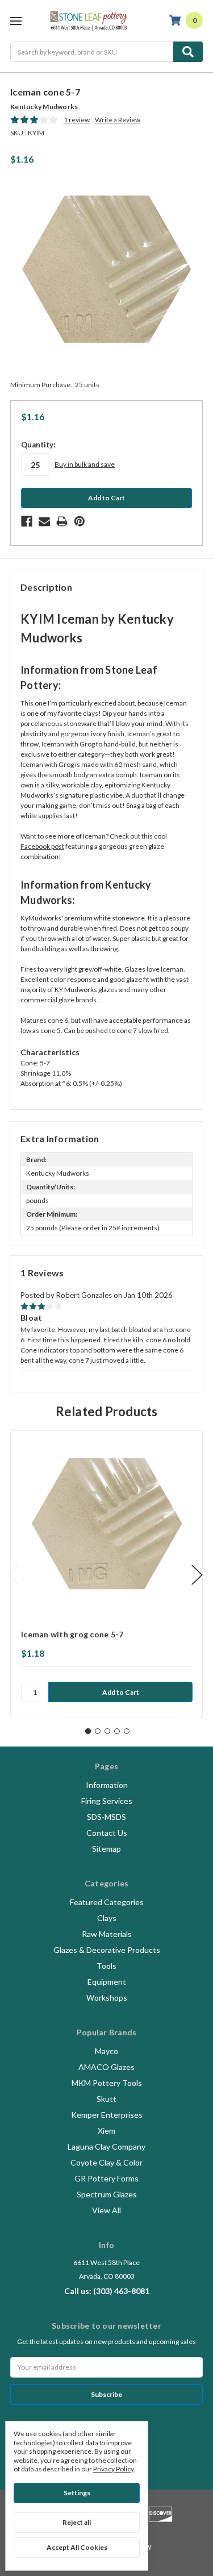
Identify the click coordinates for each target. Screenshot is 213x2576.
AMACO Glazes (106, 2067)
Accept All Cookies (77, 2547)
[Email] (44, 521)
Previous (13, 1575)
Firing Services (107, 1801)
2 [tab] (98, 1731)
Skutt (106, 2099)
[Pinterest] (80, 521)
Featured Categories (107, 1902)
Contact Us (107, 1833)
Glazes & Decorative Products (107, 1950)
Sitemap (106, 1849)
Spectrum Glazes (107, 2194)
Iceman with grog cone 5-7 (72, 1634)
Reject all (77, 2522)
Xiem (106, 2131)
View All (106, 2210)
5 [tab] (127, 1731)
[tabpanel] (106, 1574)
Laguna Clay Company (106, 2146)
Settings (77, 2493)
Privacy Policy (113, 2469)
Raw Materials (107, 1934)
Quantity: (38, 445)
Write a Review (118, 120)
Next (197, 1575)
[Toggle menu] (16, 21)
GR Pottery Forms (106, 2178)
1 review (77, 120)
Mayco (106, 2051)
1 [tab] (88, 1731)
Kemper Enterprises (107, 2115)
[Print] (62, 521)
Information (107, 1785)
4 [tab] (117, 1731)
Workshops (107, 1998)
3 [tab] (107, 1731)
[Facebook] (27, 521)
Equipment (107, 1982)
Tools (106, 1966)
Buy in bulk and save (85, 464)
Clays (107, 1918)
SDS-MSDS (106, 1817)
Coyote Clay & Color (106, 2162)
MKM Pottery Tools (107, 2083)
